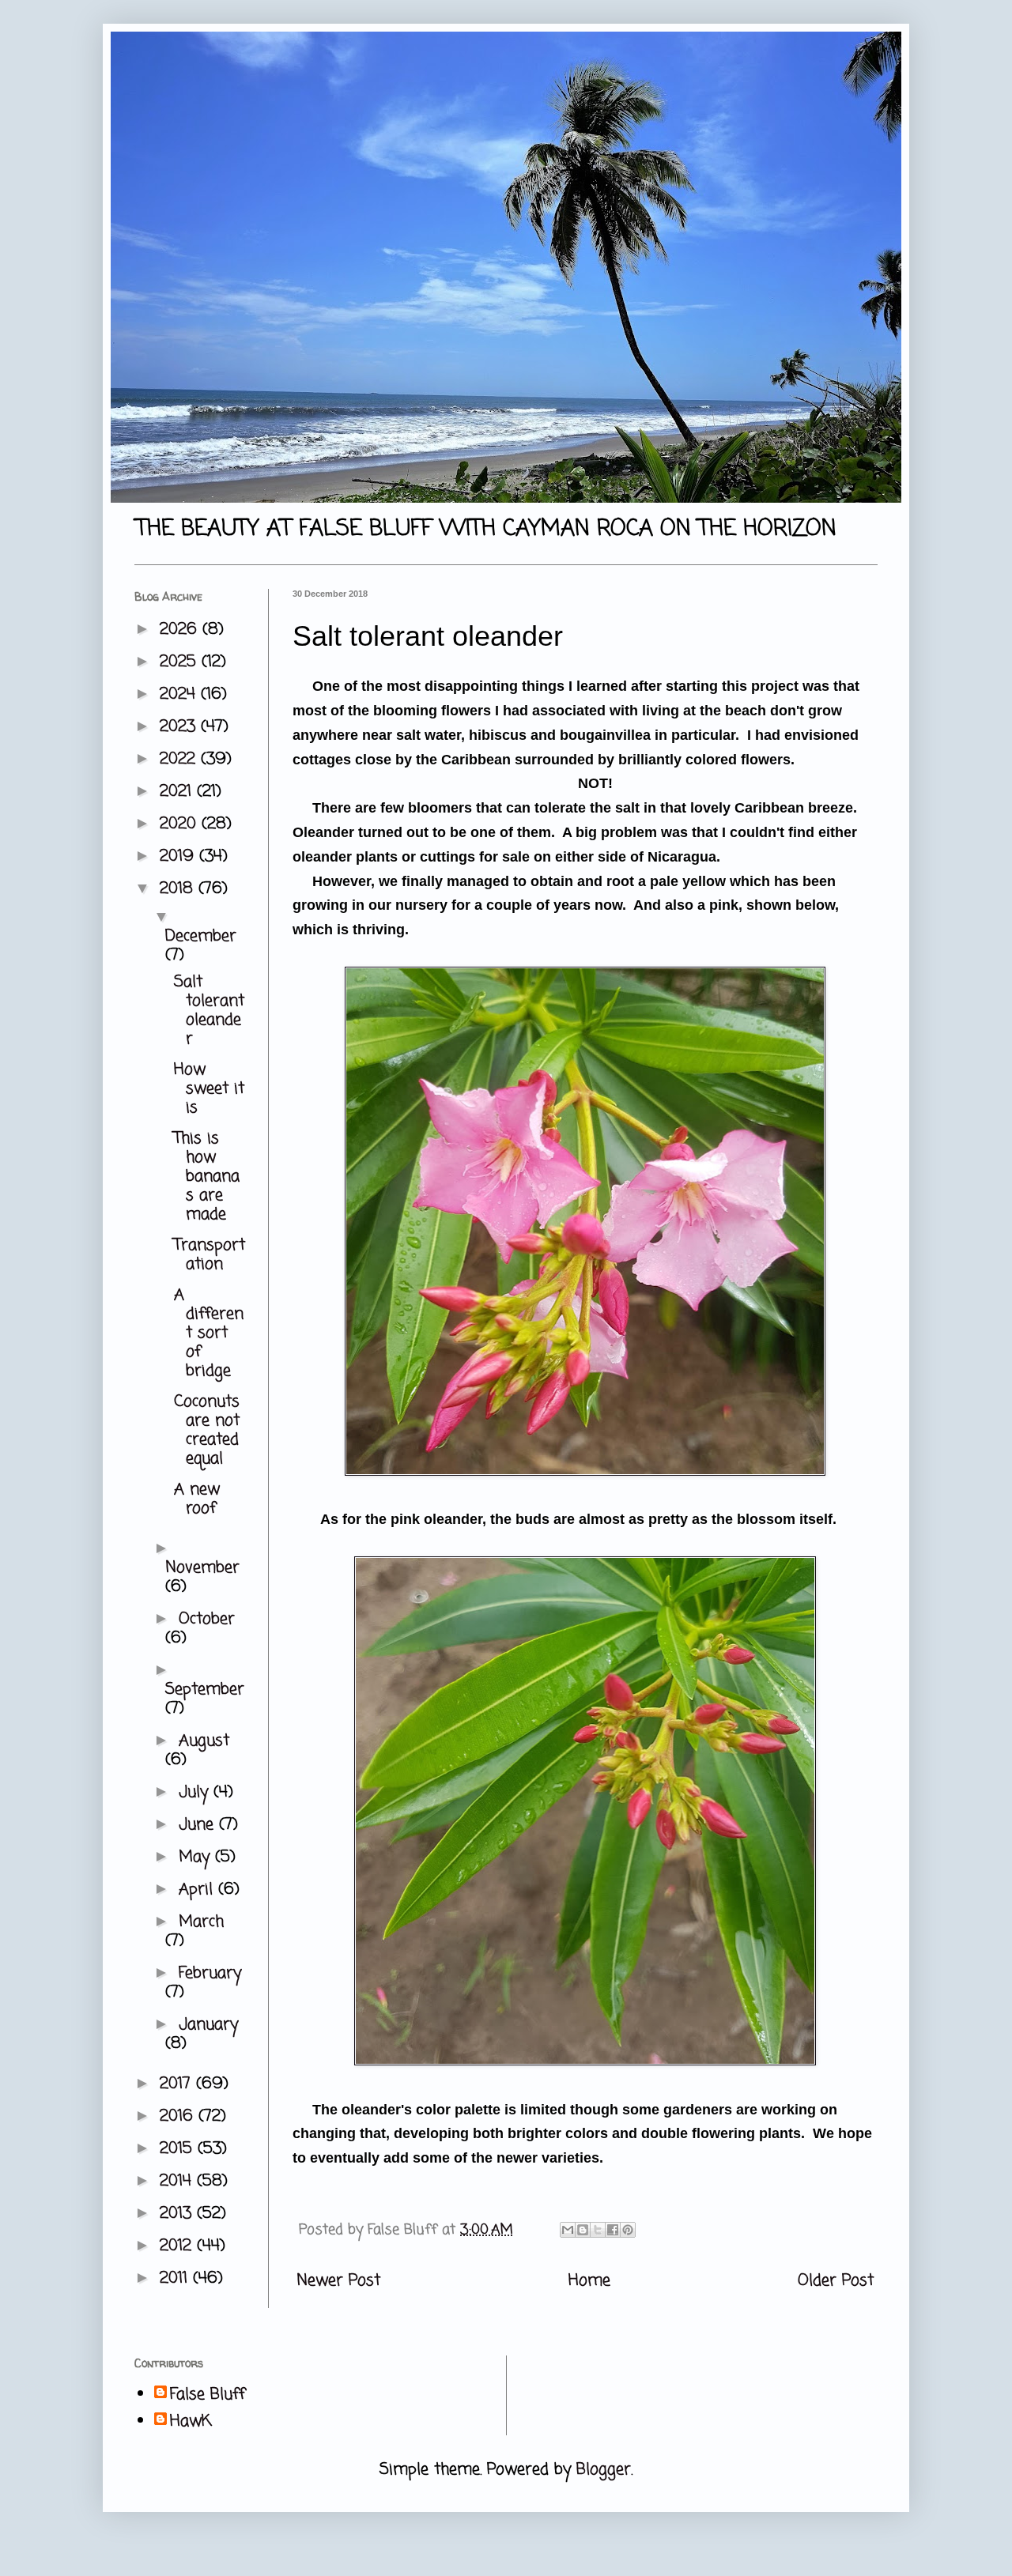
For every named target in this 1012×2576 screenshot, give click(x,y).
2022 (180, 759)
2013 (178, 2214)
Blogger (604, 2470)
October (207, 1619)
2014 (178, 2181)
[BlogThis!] (583, 2230)
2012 (178, 2246)
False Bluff (208, 2395)
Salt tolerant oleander (209, 1011)
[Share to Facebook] (613, 2230)
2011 (176, 2278)
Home (589, 2281)
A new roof (197, 1499)
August (204, 1741)
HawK (191, 2422)
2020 (181, 824)
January (208, 2025)
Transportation (210, 1255)
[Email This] (568, 2230)
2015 (179, 2149)
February (210, 1973)
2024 (180, 694)
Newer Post (338, 2281)
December (201, 936)
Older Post (836, 2281)
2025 (181, 662)
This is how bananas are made (207, 1177)
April (198, 1890)
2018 (179, 889)
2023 (180, 727)
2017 (178, 2084)
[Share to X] (598, 2230)
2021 (178, 792)
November (202, 1568)
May (197, 1857)
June (199, 1825)
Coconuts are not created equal (207, 1430)
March (201, 1922)
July (196, 1792)
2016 (179, 2116)
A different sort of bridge (209, 1333)
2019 (179, 856)
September (205, 1690)
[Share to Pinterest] (628, 2230)
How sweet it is (209, 1089)
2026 (181, 630)
